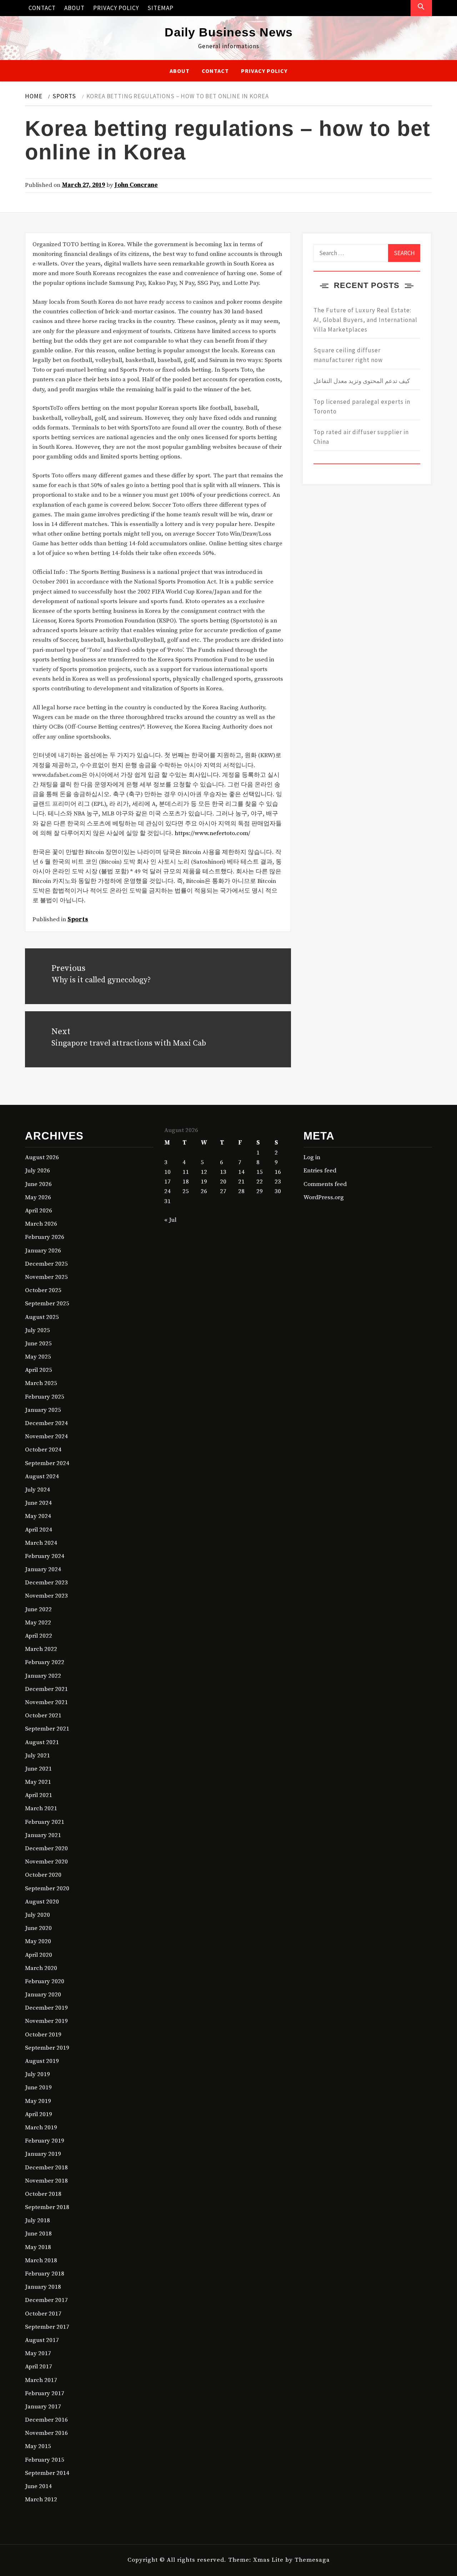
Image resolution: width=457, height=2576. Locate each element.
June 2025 (38, 1344)
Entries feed (320, 1171)
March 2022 (41, 1649)
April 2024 (39, 1530)
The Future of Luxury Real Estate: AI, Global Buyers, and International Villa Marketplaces (365, 320)
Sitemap (160, 8)
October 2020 (43, 1875)
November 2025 (46, 1277)
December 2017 (46, 2300)
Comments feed (325, 1184)
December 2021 (46, 1689)
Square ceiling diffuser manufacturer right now (348, 355)
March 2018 (41, 2260)
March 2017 (41, 2380)
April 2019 (39, 2114)
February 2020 (45, 1981)
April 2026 (39, 1211)
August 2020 (42, 1902)
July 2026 (37, 1171)
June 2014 (38, 2486)
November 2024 (46, 1436)
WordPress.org (324, 1197)
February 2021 (45, 1822)
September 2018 (47, 2207)
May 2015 (38, 2446)
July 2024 (37, 1490)
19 (204, 1182)
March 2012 (41, 2500)
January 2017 (43, 2407)
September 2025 (47, 1304)
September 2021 (47, 1729)
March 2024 (41, 1543)
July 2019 (37, 2074)
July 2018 (37, 2220)
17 (167, 1182)
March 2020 (41, 1968)
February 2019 (45, 2141)
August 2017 (42, 2340)
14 (241, 1172)
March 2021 (41, 1808)
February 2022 (45, 1662)
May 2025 (38, 1357)
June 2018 (38, 2234)
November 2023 (46, 1596)
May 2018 (38, 2247)
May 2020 (38, 1941)
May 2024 (38, 1516)
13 (223, 1172)
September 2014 (47, 2473)
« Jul (170, 1220)
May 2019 (38, 2101)
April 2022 (39, 1636)
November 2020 (46, 1862)
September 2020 (47, 1888)
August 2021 (42, 1742)
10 (167, 1172)
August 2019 (42, 2061)
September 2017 (47, 2327)
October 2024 (43, 1450)
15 (260, 1172)
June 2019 (38, 2088)
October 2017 (43, 2314)
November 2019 (46, 2021)
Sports (78, 919)
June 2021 (38, 1769)
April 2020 (39, 1955)
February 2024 (45, 1556)
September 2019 (47, 2048)
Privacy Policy (116, 8)
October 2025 (43, 1290)
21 (241, 1182)
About (74, 8)
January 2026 (43, 1251)
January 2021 (43, 1835)
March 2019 (41, 2128)
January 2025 (43, 1410)
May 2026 (38, 1197)
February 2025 (45, 1397)
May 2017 (38, 2353)
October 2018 (43, 2194)
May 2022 (38, 1623)
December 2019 (46, 2008)
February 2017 (45, 2393)
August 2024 (42, 1476)
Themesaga (312, 2560)
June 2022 (38, 1609)
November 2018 (46, 2181)
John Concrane (136, 185)
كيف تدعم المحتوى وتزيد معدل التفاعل (362, 381)
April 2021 (39, 1795)
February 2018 (45, 2274)
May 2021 (38, 1782)
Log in (312, 1157)
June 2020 (38, 1928)
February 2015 (45, 2460)
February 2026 (45, 1237)
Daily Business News (229, 32)
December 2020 (46, 1848)
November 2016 (46, 2433)
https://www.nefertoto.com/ (212, 833)
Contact (42, 8)
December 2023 (46, 1583)
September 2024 (47, 1463)
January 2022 (43, 1676)
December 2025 (46, 1264)
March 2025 (41, 1383)
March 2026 (41, 1224)
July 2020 (37, 1915)
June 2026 (38, 1184)
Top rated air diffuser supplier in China (361, 437)
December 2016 (46, 2420)
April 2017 (39, 2367)
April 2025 (39, 1370)
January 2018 (43, 2287)
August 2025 (42, 1317)
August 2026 (42, 1157)
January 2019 (43, 2154)
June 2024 (38, 1503)
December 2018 (46, 2168)
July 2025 (37, 1330)
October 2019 (43, 2035)
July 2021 (37, 1756)
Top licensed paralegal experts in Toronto (362, 406)
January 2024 (43, 1569)
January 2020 (43, 1995)
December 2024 (46, 1423)
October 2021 (43, 1716)
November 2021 (46, 1702)
